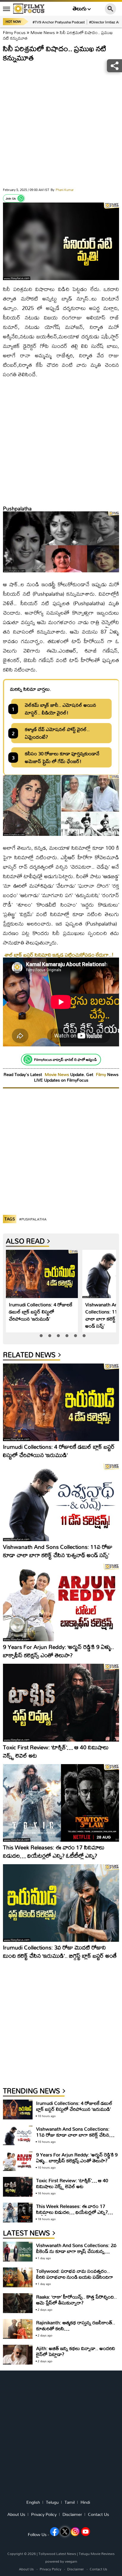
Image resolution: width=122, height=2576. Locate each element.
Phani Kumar (62, 190)
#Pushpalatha (33, 1219)
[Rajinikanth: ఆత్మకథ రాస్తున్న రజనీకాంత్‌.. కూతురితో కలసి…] (18, 2329)
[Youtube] (86, 2532)
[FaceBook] (54, 2532)
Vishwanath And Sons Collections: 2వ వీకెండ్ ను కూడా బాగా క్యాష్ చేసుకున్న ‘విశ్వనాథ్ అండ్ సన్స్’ (76, 2251)
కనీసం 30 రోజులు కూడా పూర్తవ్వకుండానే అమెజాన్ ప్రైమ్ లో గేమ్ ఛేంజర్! (62, 757)
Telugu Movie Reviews (97, 2554)
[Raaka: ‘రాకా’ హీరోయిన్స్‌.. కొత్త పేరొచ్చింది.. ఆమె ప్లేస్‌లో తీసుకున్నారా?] (18, 2303)
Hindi (85, 2502)
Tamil (70, 2502)
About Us (16, 2514)
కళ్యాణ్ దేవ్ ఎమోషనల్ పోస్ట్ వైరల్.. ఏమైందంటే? (57, 733)
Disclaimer (72, 2514)
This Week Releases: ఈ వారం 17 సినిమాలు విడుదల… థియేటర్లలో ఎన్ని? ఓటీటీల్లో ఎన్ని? (54, 1851)
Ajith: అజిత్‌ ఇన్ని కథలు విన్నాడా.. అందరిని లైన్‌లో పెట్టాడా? (76, 2351)
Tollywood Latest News (58, 2554)
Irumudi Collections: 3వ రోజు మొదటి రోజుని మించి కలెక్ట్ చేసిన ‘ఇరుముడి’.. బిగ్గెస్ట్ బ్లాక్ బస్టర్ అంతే (60, 1951)
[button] (41, 1336)
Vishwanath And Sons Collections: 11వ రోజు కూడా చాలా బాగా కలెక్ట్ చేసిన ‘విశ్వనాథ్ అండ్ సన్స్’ (58, 1551)
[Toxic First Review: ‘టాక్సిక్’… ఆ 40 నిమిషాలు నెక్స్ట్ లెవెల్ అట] (61, 1703)
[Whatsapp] (21, 198)
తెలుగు (80, 9)
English (33, 2502)
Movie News (43, 32)
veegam (71, 2561)
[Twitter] (65, 2532)
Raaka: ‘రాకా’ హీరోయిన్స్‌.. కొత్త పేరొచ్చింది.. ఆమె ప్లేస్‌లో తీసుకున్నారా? (77, 2300)
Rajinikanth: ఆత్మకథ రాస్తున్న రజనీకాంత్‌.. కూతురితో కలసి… (76, 2325)
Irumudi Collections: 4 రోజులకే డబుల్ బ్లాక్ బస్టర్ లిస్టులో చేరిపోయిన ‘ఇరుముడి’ (41, 1312)
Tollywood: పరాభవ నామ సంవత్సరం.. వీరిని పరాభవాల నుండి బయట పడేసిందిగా (75, 2274)
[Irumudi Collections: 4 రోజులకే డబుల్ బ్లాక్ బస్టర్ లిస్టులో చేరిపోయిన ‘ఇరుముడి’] (42, 1274)
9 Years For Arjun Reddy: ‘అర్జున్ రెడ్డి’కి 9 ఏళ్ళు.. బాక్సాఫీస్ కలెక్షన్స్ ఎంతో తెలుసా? (58, 1651)
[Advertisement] (61, 126)
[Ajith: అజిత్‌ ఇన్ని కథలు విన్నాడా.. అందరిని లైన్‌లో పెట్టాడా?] (18, 2355)
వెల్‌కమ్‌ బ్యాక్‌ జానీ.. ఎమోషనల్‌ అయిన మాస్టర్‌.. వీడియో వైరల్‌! (61, 709)
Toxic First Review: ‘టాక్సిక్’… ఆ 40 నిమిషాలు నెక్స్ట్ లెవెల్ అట (56, 1751)
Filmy (102, 1074)
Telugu (52, 2502)
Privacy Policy (44, 2514)
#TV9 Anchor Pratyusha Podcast (59, 22)
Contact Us (98, 2514)
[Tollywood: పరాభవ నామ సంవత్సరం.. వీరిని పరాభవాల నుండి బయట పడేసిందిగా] (18, 2277)
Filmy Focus (14, 32)
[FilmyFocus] (29, 9)
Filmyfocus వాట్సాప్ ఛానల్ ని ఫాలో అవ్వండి (65, 1059)
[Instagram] (75, 2532)
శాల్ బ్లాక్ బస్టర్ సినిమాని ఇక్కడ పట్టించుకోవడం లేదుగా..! (59, 955)
